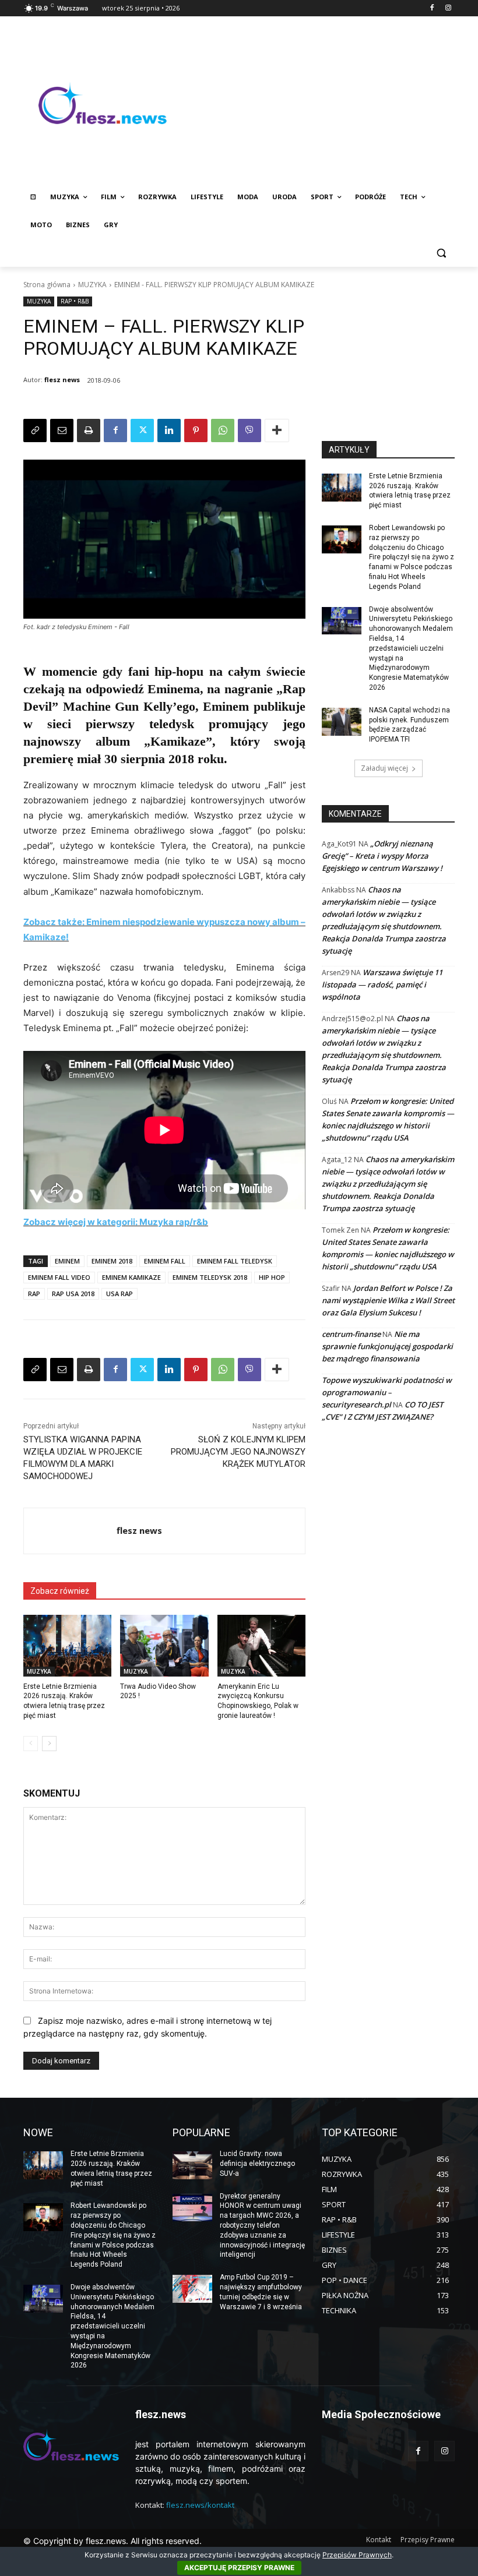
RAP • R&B (75, 301)
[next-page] (49, 1744)
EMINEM (67, 1261)
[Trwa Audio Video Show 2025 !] (164, 1646)
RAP (34, 1294)
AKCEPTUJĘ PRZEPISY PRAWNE (239, 2568)
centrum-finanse (351, 1334)
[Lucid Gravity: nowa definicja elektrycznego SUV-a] (192, 2165)
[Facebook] (432, 8)
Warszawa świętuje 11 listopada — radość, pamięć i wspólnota (382, 984)
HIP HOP (272, 1277)
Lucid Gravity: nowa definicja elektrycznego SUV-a (257, 2164)
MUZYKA (92, 285)
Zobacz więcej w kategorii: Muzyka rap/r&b (116, 1222)
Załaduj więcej (384, 768)
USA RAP (119, 1294)
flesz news (62, 380)
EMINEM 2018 (112, 1261)
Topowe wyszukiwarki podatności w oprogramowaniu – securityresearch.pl (387, 1392)
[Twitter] (142, 430)
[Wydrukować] (89, 430)
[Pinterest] (196, 430)
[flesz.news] (103, 103)
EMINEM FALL (165, 1261)
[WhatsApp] (223, 430)
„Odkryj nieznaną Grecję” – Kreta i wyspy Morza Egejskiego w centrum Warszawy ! (382, 856)
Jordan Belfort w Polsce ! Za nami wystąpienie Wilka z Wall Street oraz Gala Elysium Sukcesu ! (388, 1300)
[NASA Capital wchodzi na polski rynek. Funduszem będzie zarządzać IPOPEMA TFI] (342, 722)
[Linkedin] (169, 430)
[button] (441, 253)
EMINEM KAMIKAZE (131, 1277)
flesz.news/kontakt (200, 2505)
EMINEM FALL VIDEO (59, 1277)
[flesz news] (70, 1531)
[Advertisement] (318, 103)
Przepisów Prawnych (357, 2555)
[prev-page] (31, 1744)
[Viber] (249, 430)
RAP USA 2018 (73, 1294)
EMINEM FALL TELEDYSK (235, 1261)
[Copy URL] (35, 430)
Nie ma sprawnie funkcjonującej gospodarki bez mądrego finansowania (387, 1346)
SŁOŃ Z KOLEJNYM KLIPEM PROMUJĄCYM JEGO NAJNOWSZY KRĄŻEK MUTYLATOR (238, 1452)
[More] (277, 430)
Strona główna (47, 285)
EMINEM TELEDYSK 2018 (210, 1277)
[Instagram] (448, 8)
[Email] (62, 430)
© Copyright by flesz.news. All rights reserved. (113, 2541)
